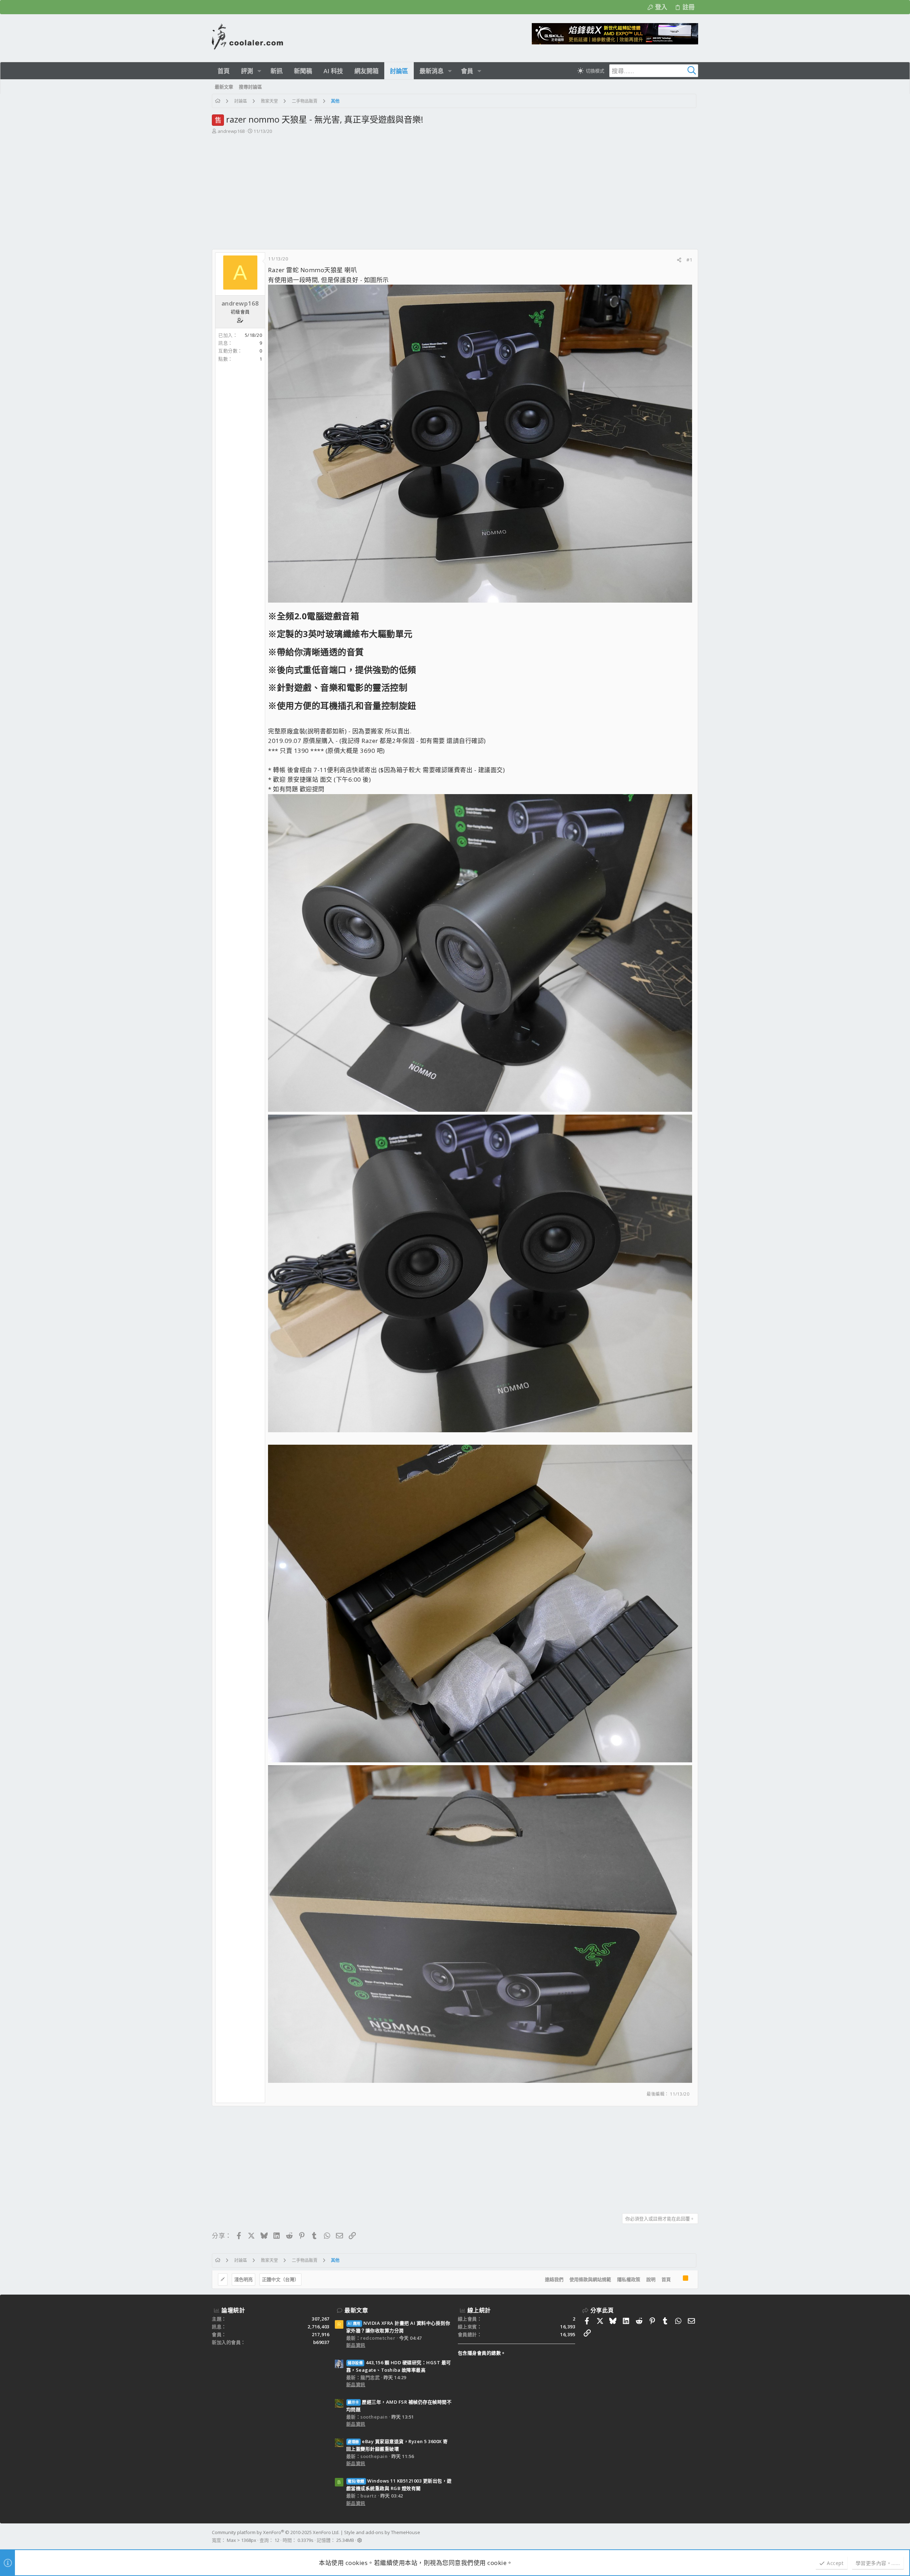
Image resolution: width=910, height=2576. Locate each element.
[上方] (677, 2280)
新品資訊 (356, 2345)
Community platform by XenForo (276, 2532)
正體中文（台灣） (280, 2279)
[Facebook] (695, 2537)
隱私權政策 (629, 2279)
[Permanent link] (363, 617)
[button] (259, 71)
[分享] (679, 260)
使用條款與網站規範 (590, 2279)
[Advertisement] (454, 188)
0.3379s (306, 2540)
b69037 (321, 2342)
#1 (689, 260)
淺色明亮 (243, 2279)
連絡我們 (554, 2279)
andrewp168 (231, 131)
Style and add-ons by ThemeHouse (382, 2532)
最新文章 (356, 2310)
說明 (651, 2279)
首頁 (666, 2279)
